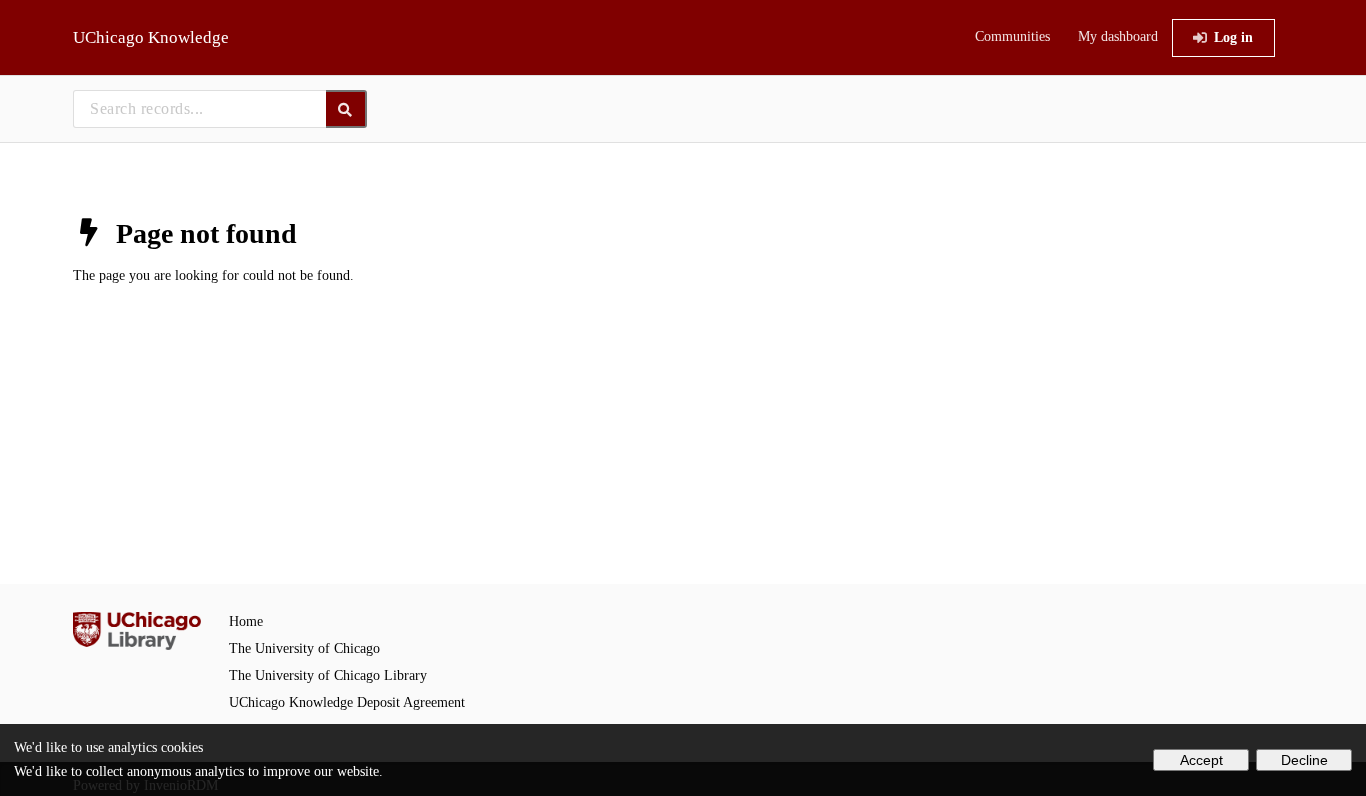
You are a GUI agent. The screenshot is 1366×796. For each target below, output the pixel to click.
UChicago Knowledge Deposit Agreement (347, 702)
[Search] (346, 109)
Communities (1012, 36)
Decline (1304, 760)
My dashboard (1118, 36)
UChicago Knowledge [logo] (151, 37)
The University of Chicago (304, 648)
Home (246, 621)
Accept (1201, 760)
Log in (1233, 37)
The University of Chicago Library (328, 675)
